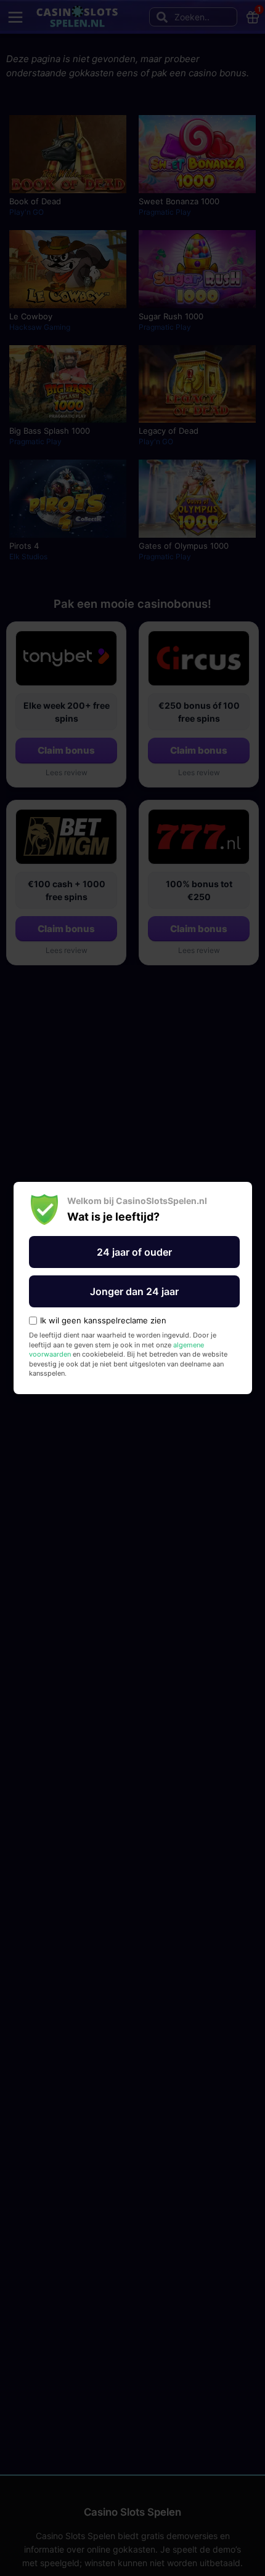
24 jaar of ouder (134, 1252)
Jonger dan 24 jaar (134, 1291)
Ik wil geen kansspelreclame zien (103, 1321)
